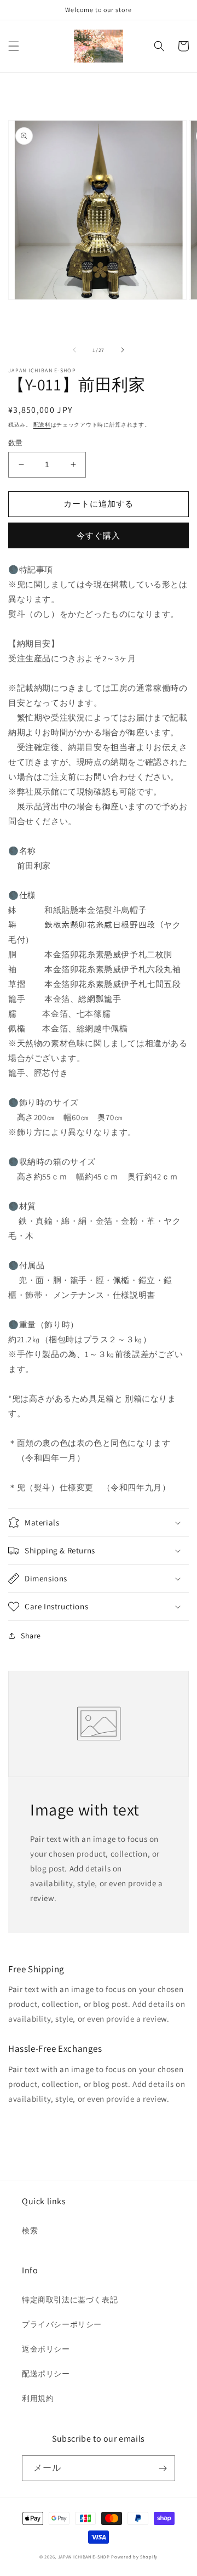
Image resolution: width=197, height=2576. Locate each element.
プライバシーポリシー (62, 2324)
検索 (30, 2231)
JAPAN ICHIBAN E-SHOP (84, 2557)
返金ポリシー (46, 2349)
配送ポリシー (46, 2374)
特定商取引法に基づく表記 (70, 2300)
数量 (16, 443)
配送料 (42, 425)
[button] (14, 46)
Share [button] (31, 1636)
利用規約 (38, 2398)
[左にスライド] (74, 350)
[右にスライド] (123, 350)
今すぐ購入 (99, 535)
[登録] (163, 2468)
